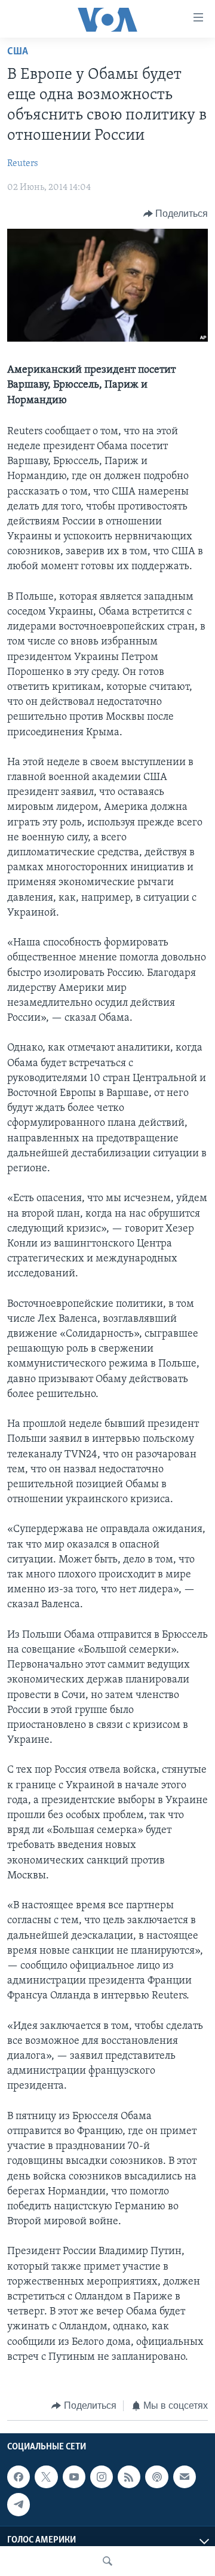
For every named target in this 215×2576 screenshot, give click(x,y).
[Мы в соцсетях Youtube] (74, 2477)
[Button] (176, 214)
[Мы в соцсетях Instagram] (102, 2477)
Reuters (23, 164)
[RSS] (129, 2477)
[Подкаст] (156, 2477)
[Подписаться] (185, 2477)
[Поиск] (107, 2561)
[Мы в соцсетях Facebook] (19, 2477)
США (18, 52)
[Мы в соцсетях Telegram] (19, 2504)
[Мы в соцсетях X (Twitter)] (46, 2477)
